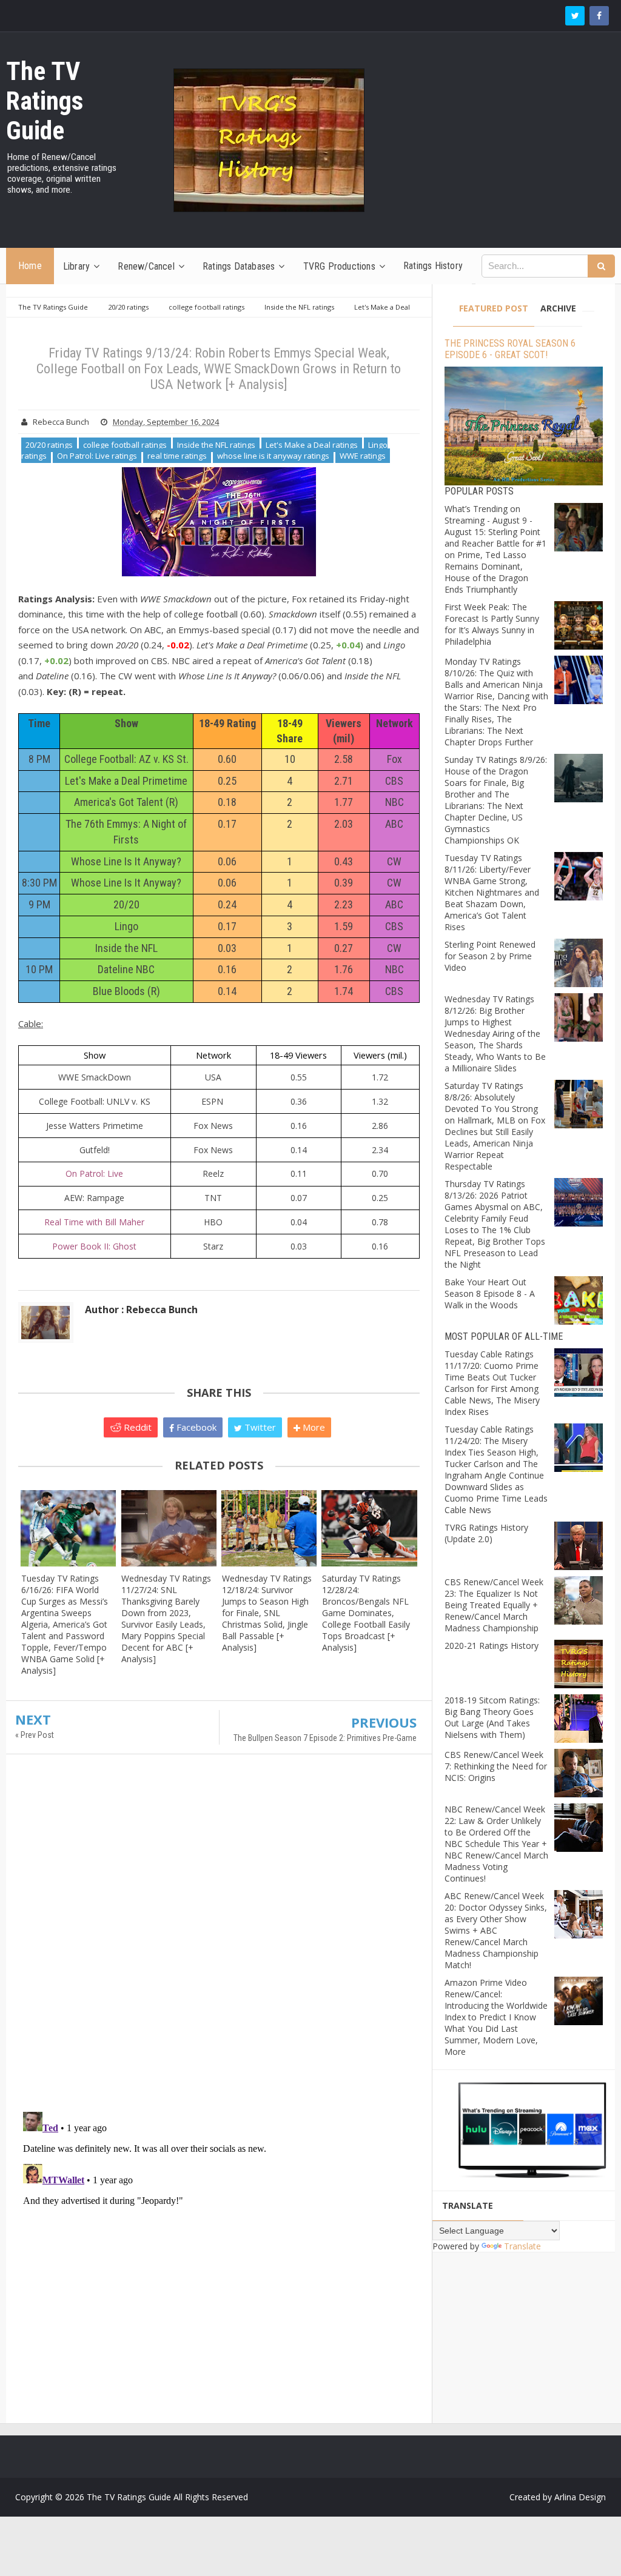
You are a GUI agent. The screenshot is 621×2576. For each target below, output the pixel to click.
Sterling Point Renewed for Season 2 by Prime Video (490, 956)
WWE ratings (363, 456)
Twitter (259, 1427)
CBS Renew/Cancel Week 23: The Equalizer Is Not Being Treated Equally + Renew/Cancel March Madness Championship (494, 1605)
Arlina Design (580, 2497)
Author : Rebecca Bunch (141, 1310)
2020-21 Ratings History (492, 1646)
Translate (522, 2246)
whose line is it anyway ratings (273, 456)
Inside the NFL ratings (216, 445)
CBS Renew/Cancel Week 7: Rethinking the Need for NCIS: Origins (496, 1766)
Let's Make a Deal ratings (312, 445)
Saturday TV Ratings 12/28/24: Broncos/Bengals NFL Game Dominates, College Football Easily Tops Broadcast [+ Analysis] (366, 1613)
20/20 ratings (49, 445)
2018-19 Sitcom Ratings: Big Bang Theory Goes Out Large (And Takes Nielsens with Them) (492, 1717)
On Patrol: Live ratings (97, 456)
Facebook (195, 1427)
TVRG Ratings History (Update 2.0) (486, 1533)
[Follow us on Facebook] (599, 16)
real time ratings (177, 456)
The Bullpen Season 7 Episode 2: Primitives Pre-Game (325, 1738)
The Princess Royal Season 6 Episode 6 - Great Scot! (510, 349)
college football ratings (125, 445)
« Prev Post (35, 1735)
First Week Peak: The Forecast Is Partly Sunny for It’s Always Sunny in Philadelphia (492, 624)
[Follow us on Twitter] (575, 16)
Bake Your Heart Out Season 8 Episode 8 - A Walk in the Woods (490, 1293)
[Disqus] (219, 1939)
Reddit (136, 1427)
